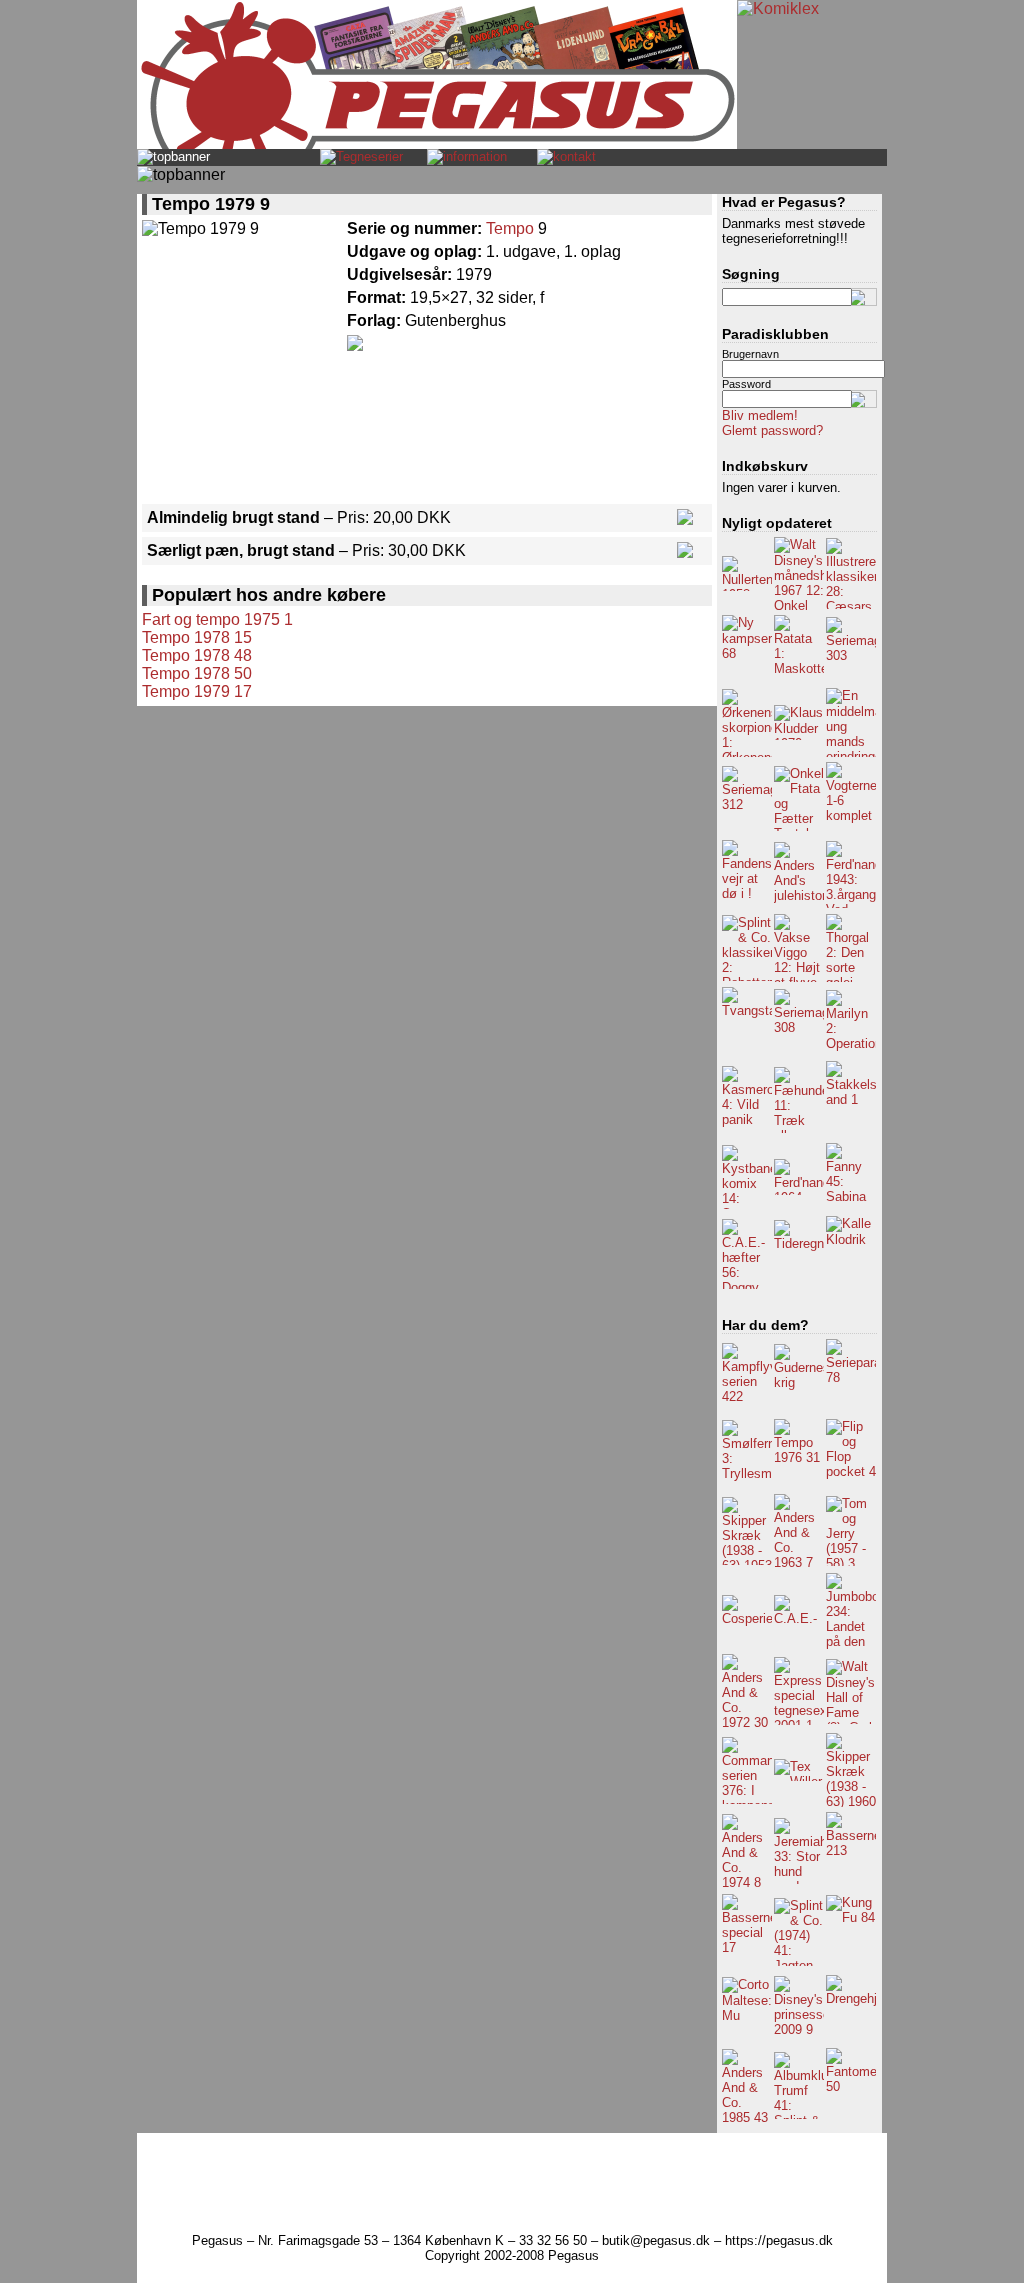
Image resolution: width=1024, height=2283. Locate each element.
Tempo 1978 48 (197, 655)
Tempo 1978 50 (197, 673)
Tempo (510, 228)
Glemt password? (772, 430)
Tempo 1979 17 (197, 691)
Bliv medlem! (760, 415)
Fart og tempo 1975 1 (217, 619)
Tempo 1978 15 (197, 637)
